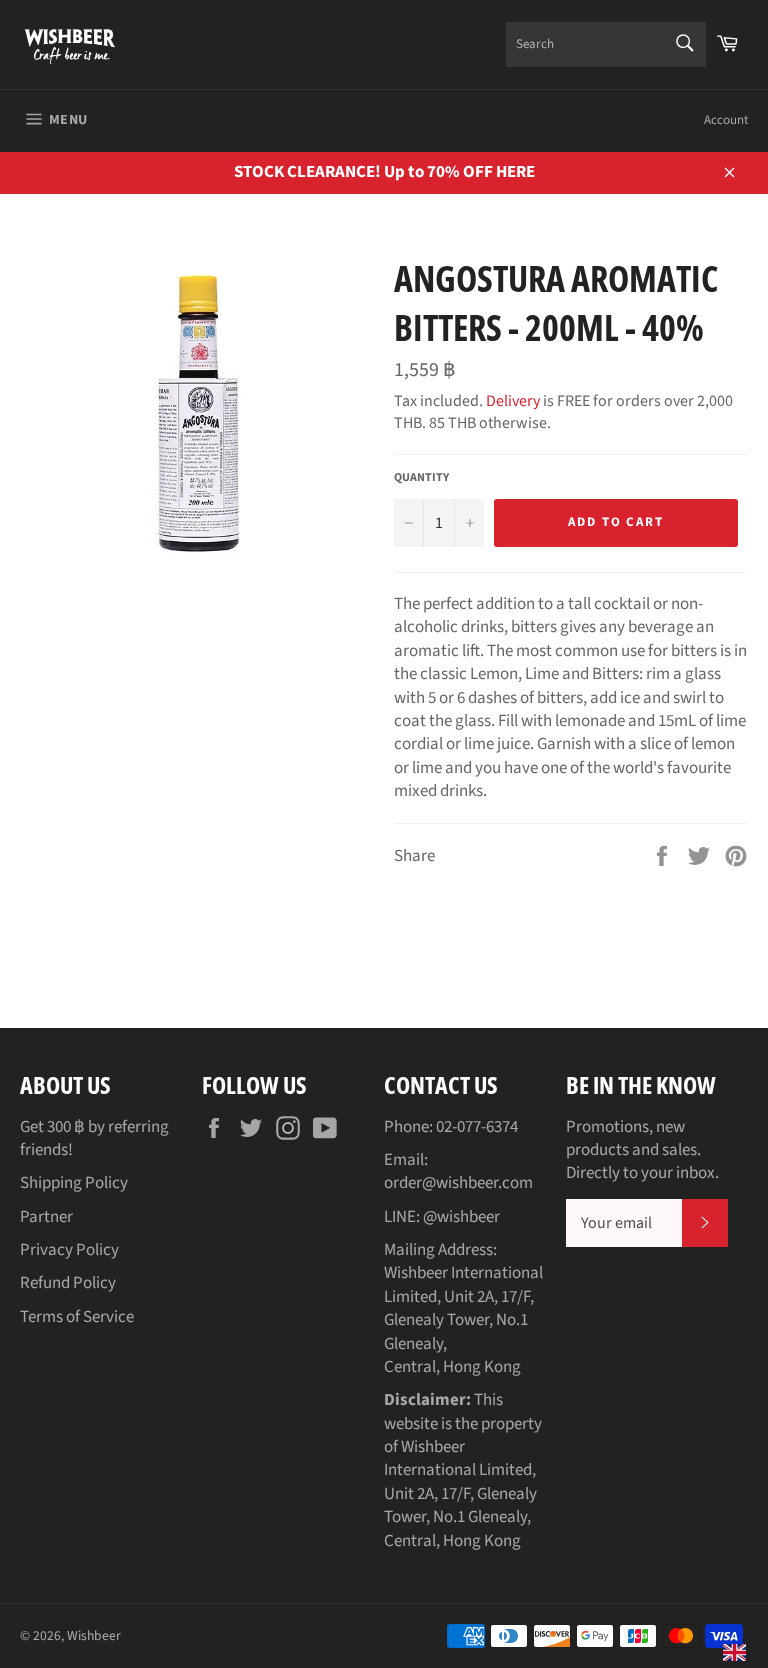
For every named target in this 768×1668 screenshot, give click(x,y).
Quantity (421, 478)
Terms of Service (77, 1317)
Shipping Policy (74, 1183)
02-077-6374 (477, 1127)
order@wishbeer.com (458, 1183)
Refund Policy (68, 1283)
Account (726, 120)
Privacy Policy (69, 1250)
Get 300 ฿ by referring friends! (94, 1138)
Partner (46, 1217)
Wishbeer (94, 1635)
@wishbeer (461, 1217)
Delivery (513, 401)
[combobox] (606, 44)
